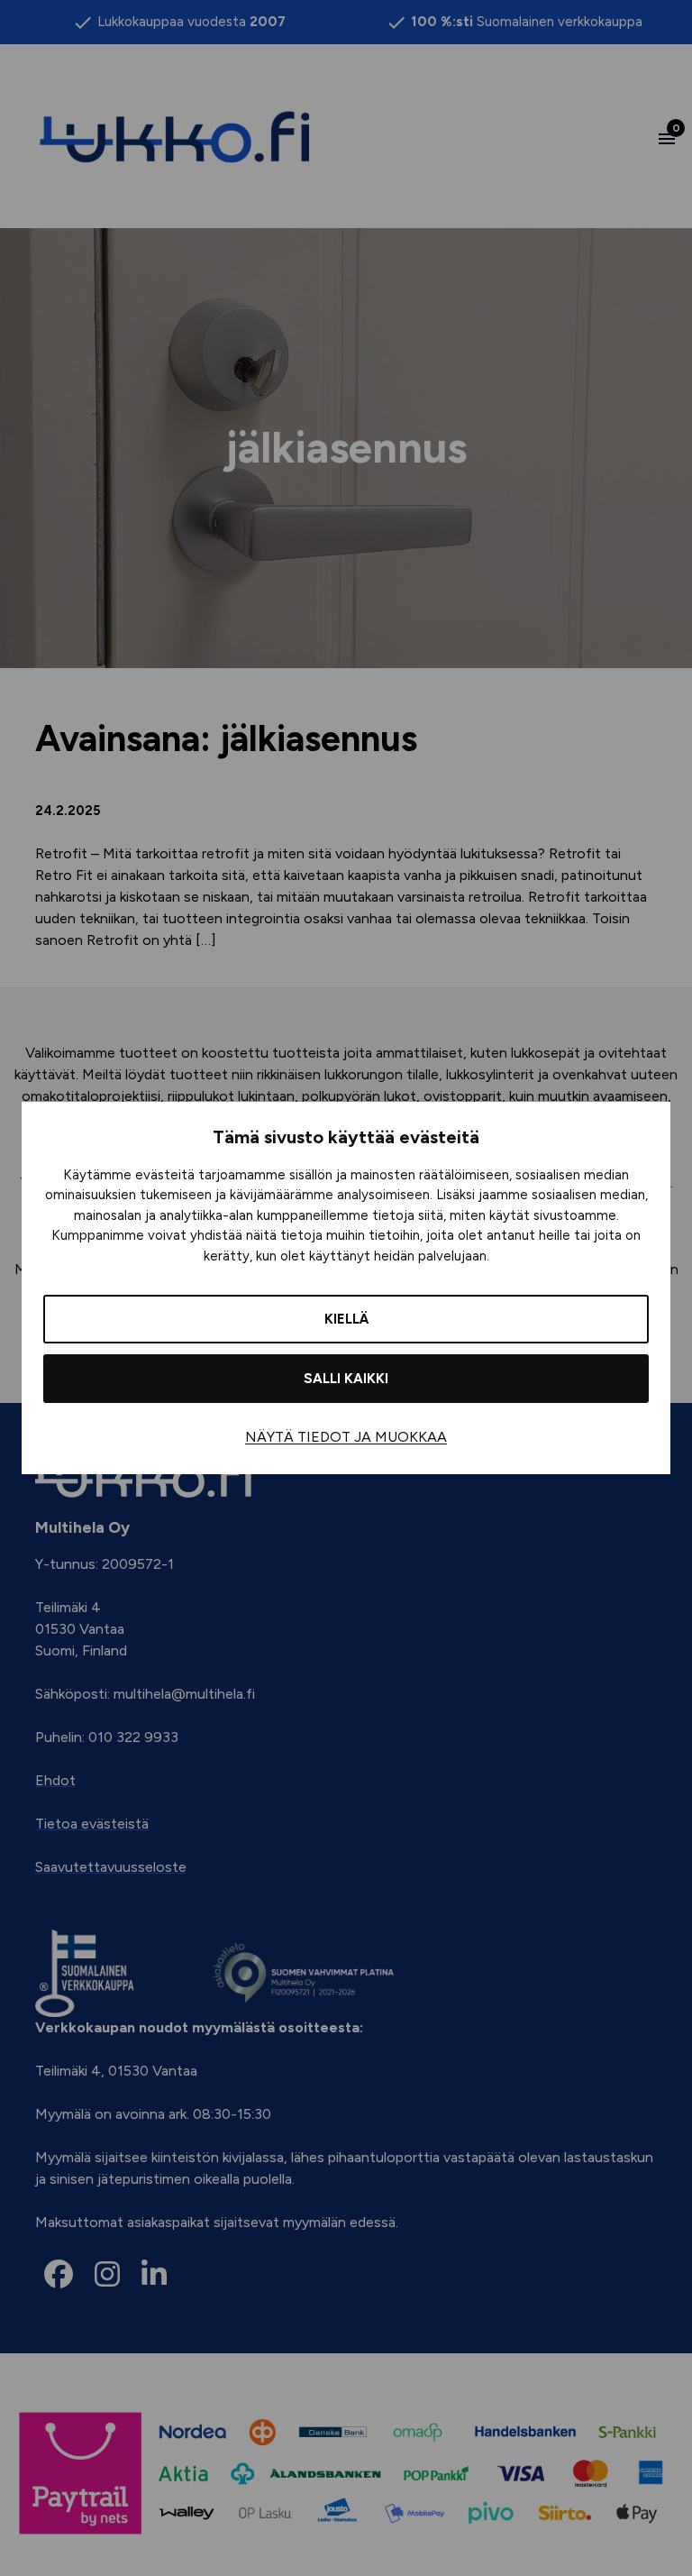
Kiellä (346, 1319)
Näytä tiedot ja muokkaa (346, 1437)
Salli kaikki (346, 1379)
